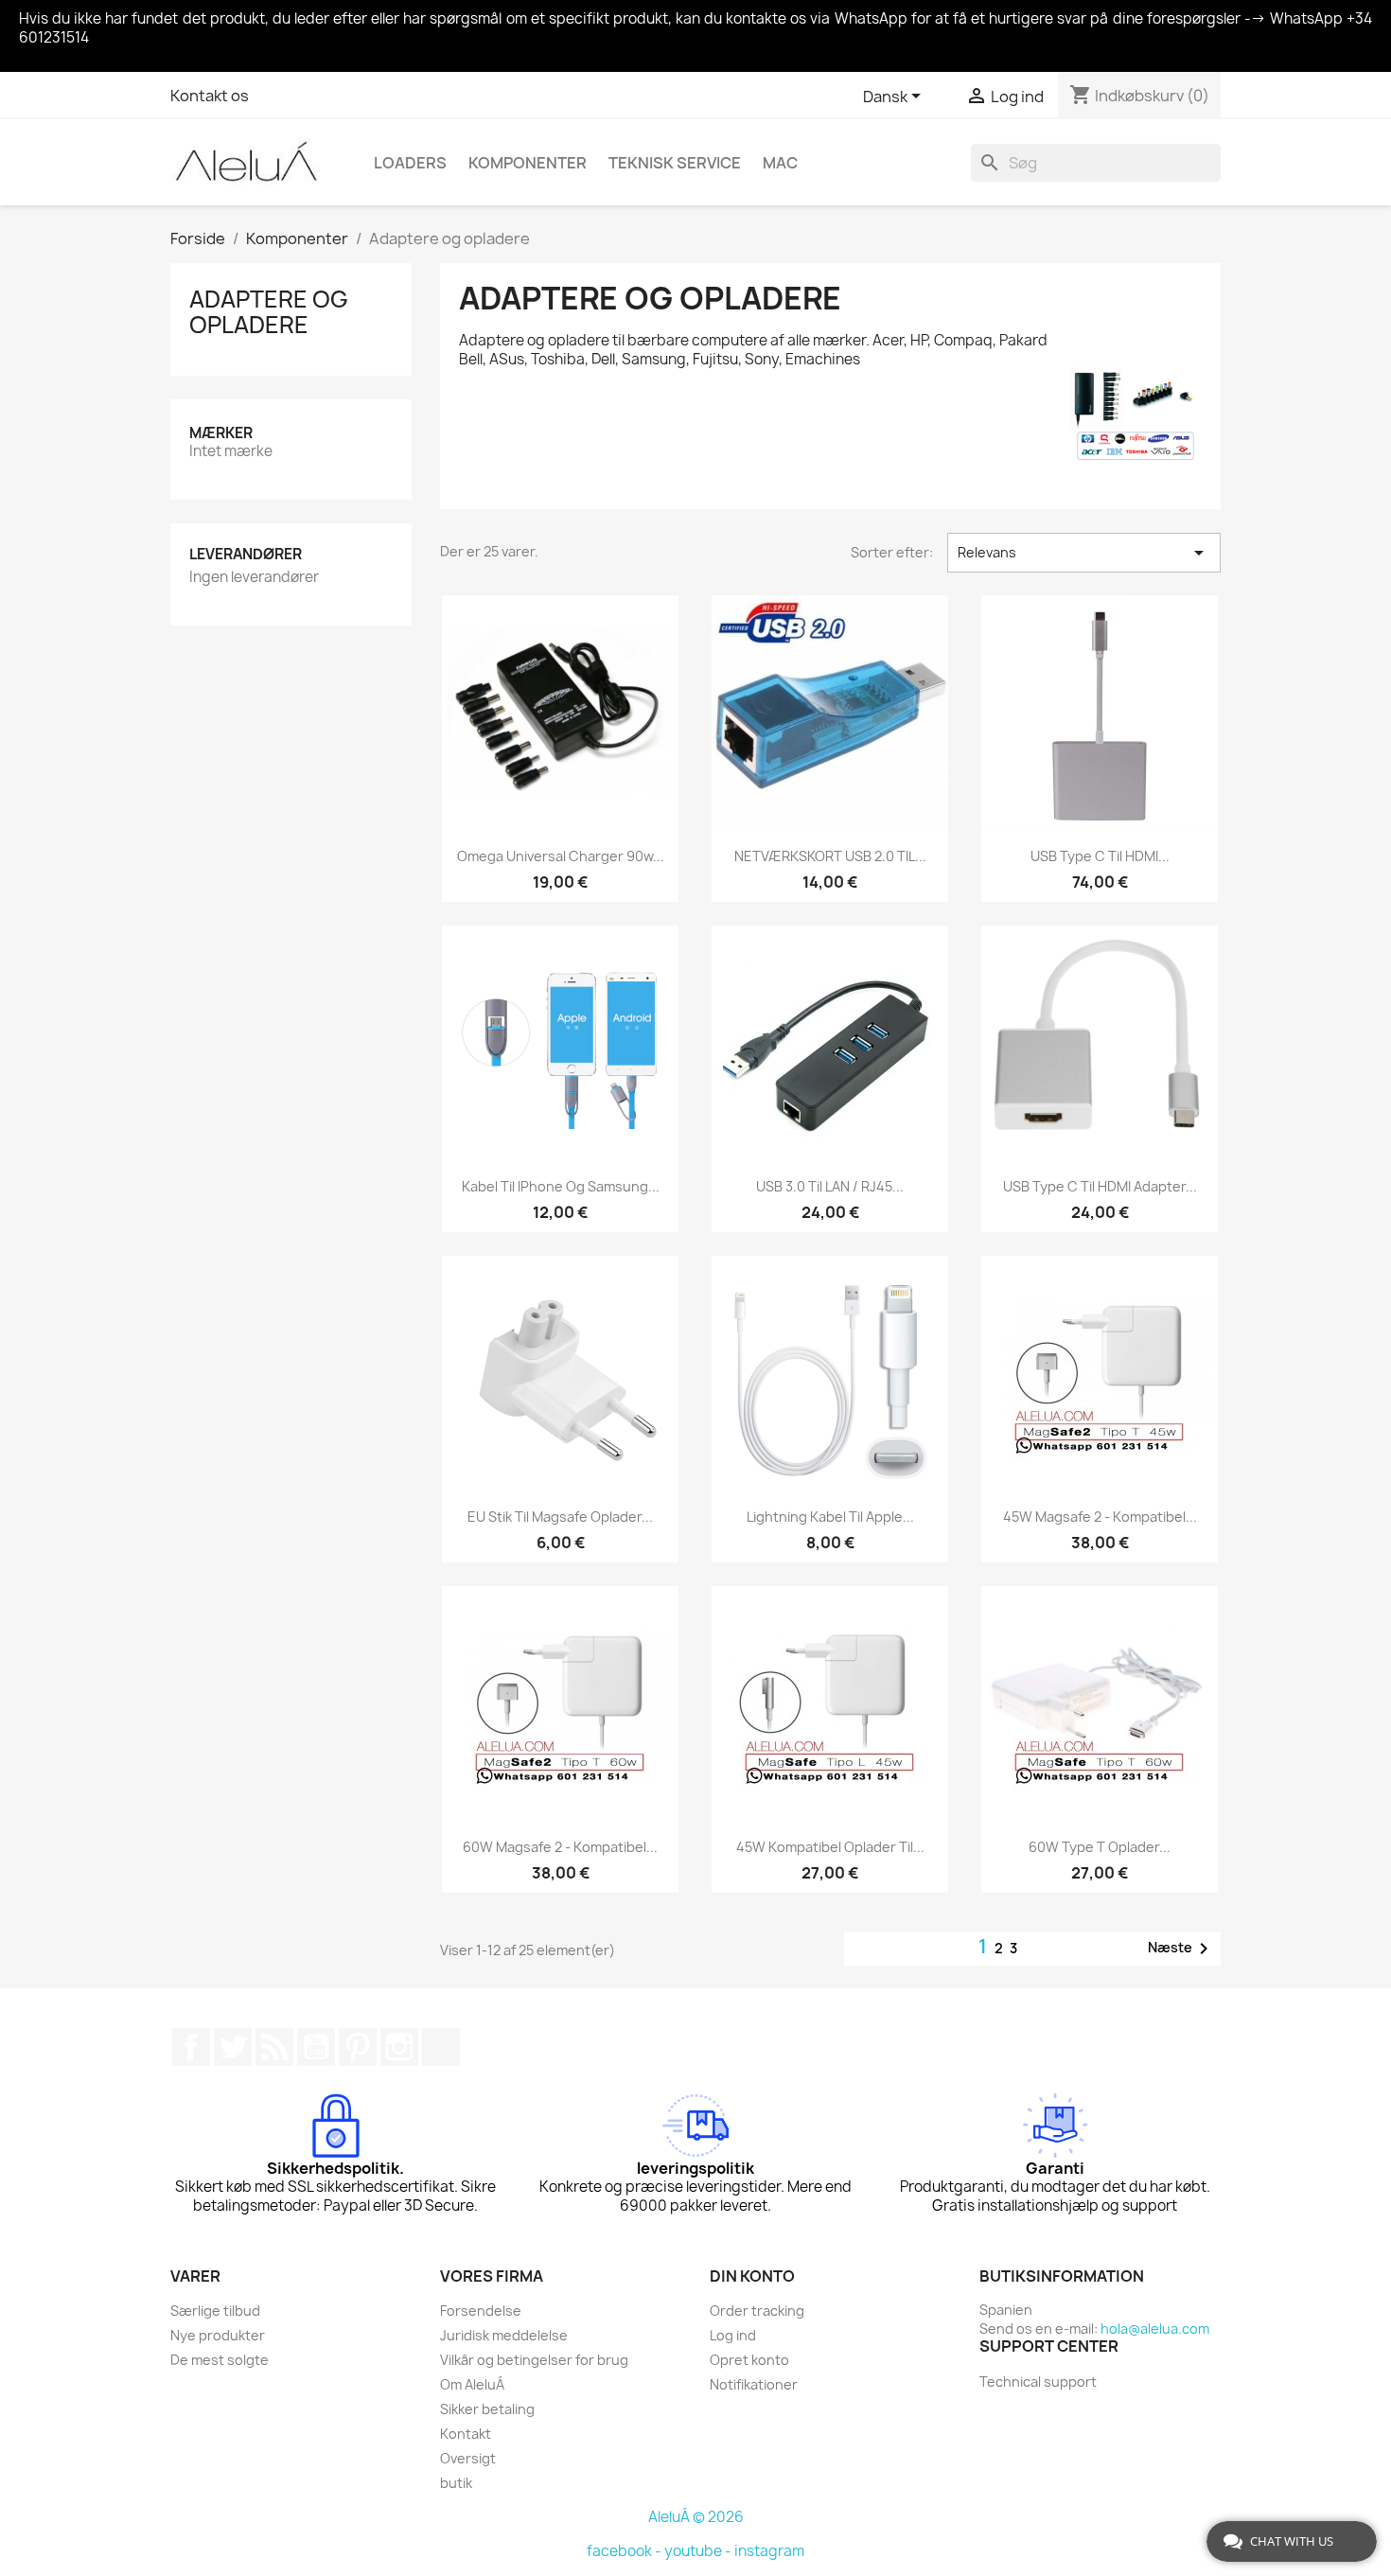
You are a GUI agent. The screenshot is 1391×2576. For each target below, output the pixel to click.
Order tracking (757, 2311)
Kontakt (466, 2434)
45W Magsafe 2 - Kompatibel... (1100, 1517)
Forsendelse (481, 2311)
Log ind (733, 2335)
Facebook (191, 2047)
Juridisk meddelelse (504, 2335)
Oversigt (468, 2458)
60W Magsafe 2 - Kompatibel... (560, 1847)
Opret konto (749, 2360)
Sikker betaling (487, 2409)
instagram (769, 2551)
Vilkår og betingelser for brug (534, 2360)
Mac (780, 163)
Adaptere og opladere (269, 311)
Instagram (399, 2047)
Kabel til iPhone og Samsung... (561, 1186)
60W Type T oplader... (1100, 1847)
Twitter (233, 2047)
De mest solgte (220, 2360)
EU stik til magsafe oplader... (560, 1517)
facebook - (625, 2551)
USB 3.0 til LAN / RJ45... (830, 1186)
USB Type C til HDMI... (1100, 856)
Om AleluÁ (472, 2384)
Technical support (1038, 2382)
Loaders (410, 163)
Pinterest (358, 2047)
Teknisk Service (675, 163)
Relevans (1084, 553)
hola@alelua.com (1155, 2329)
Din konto (752, 2276)
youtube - (699, 2551)
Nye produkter (218, 2335)
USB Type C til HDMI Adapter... (1100, 1186)
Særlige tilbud (215, 2311)
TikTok (441, 2047)
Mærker (221, 433)
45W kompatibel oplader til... (830, 1847)
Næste (1181, 1949)
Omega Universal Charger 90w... (561, 856)
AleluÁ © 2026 (696, 2517)
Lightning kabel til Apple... (830, 1517)
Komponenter (528, 163)
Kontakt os (210, 96)
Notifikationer (754, 2384)
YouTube (316, 2047)
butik (456, 2483)
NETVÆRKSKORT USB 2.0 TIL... (830, 856)
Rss (274, 2047)
